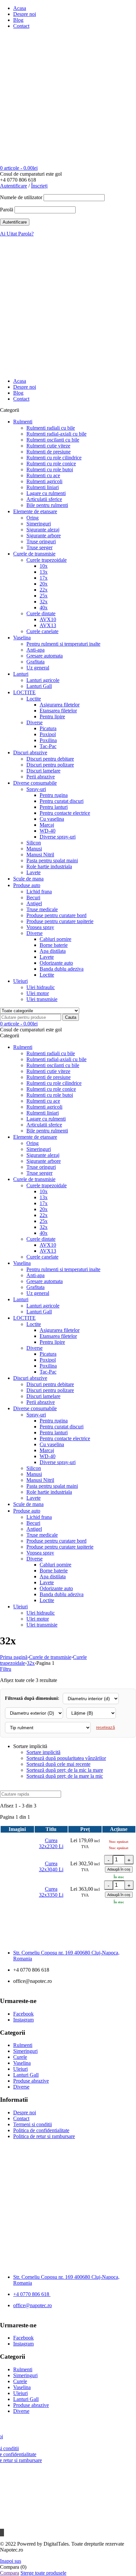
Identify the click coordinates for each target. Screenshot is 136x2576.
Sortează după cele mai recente (58, 1764)
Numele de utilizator (21, 197)
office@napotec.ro (33, 2305)
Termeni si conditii (33, 2124)
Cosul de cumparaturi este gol (31, 174)
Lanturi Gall (26, 2075)
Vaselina (22, 2063)
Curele (20, 2057)
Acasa (20, 8)
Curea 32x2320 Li (51, 1843)
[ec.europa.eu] (68, 2168)
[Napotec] (41, 118)
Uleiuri (20, 2069)
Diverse (21, 2087)
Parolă (7, 210)
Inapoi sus (11, 2561)
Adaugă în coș (119, 1869)
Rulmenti (23, 2045)
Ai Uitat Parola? (17, 234)
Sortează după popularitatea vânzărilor (66, 1758)
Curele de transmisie (50, 1657)
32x (31, 1663)
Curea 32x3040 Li (51, 1866)
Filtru (6, 1669)
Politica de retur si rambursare (44, 2136)
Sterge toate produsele (43, 2573)
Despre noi (25, 14)
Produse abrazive (31, 2081)
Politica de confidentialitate (41, 2130)
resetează (105, 1727)
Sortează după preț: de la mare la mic (65, 1776)
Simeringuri (25, 2051)
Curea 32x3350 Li (51, 1892)
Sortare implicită (43, 1752)
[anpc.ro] (68, 2198)
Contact (21, 26)
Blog (18, 20)
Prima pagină (14, 1657)
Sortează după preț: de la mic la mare (65, 1770)
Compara (10, 2573)
